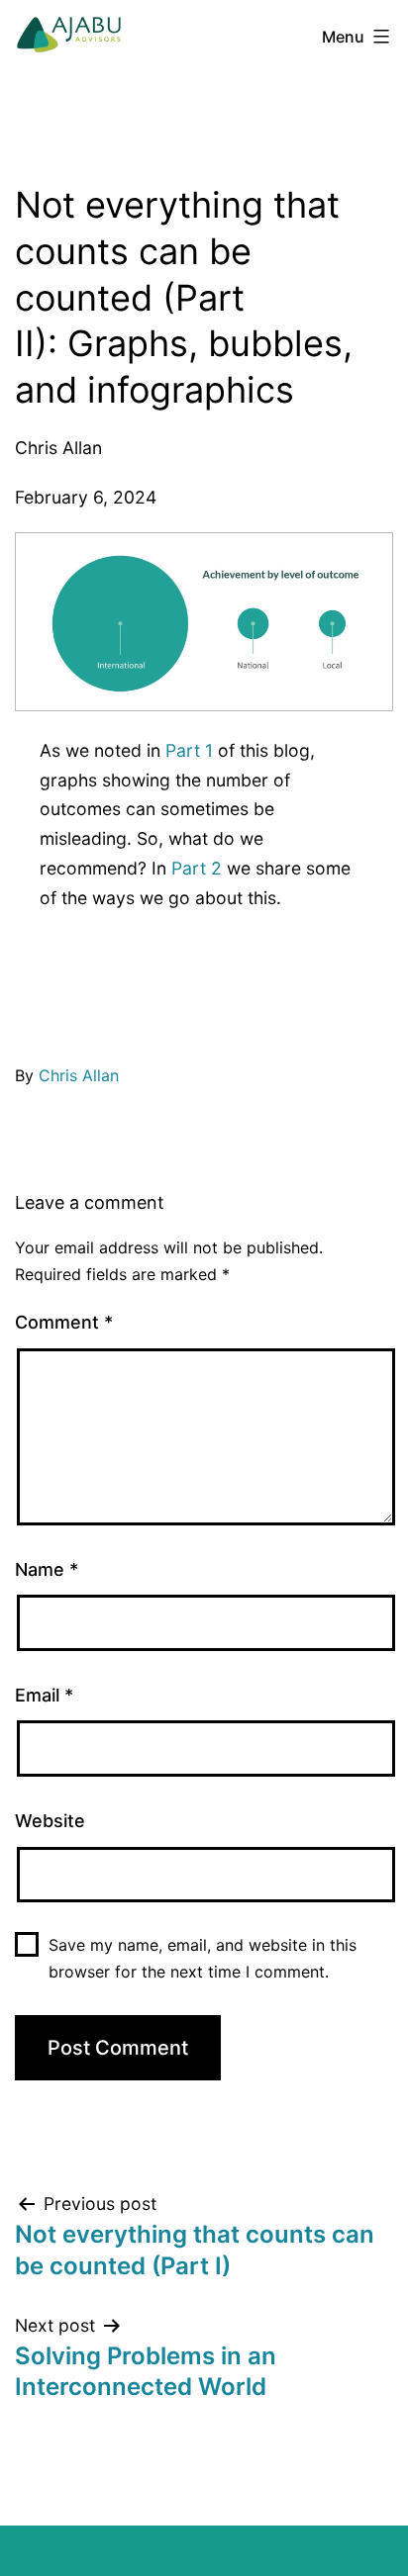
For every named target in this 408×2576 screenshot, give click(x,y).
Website (50, 1821)
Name (47, 1569)
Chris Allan (79, 1075)
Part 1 (189, 750)
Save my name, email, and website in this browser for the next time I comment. (203, 1958)
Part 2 (197, 868)
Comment (64, 1322)
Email (44, 1695)
